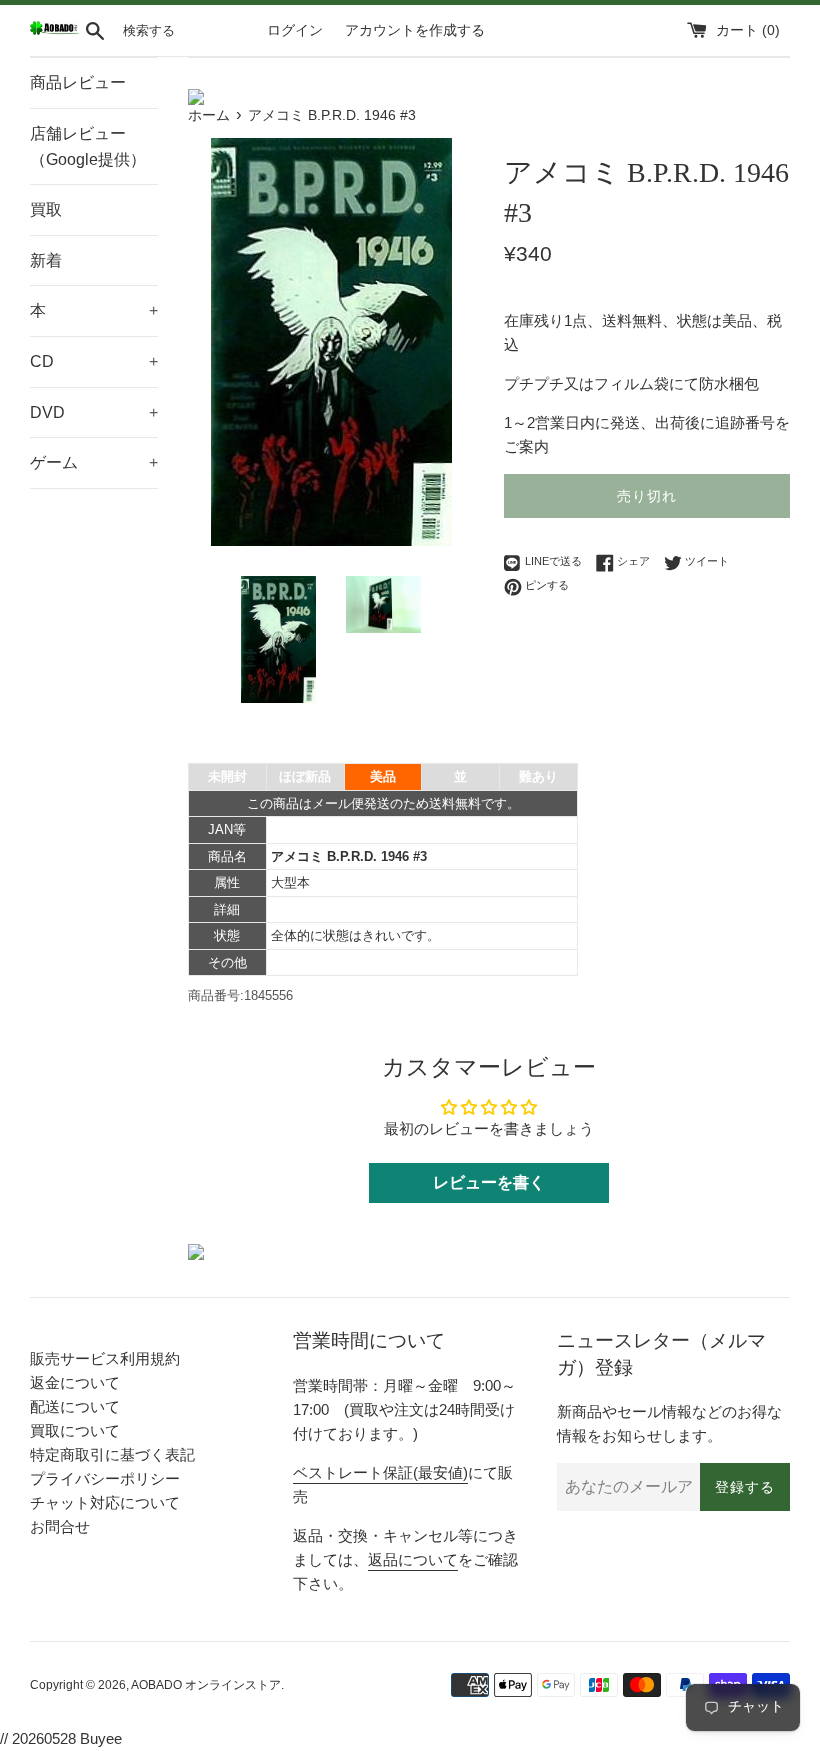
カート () (748, 30)
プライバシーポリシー (105, 1478)
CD (94, 361)
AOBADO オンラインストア (206, 1685)
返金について (75, 1382)
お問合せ (60, 1526)
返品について (413, 1559)
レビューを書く (489, 1182)
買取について (75, 1430)
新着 (46, 260)
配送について (75, 1406)
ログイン (295, 30)
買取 (46, 209)
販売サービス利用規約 (105, 1358)
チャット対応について (105, 1502)
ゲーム (94, 462)
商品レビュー (78, 82)
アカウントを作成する (415, 30)
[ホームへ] (54, 30)
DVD (94, 412)
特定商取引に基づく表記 (112, 1454)
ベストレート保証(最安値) (380, 1472)
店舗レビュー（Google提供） (88, 146)
